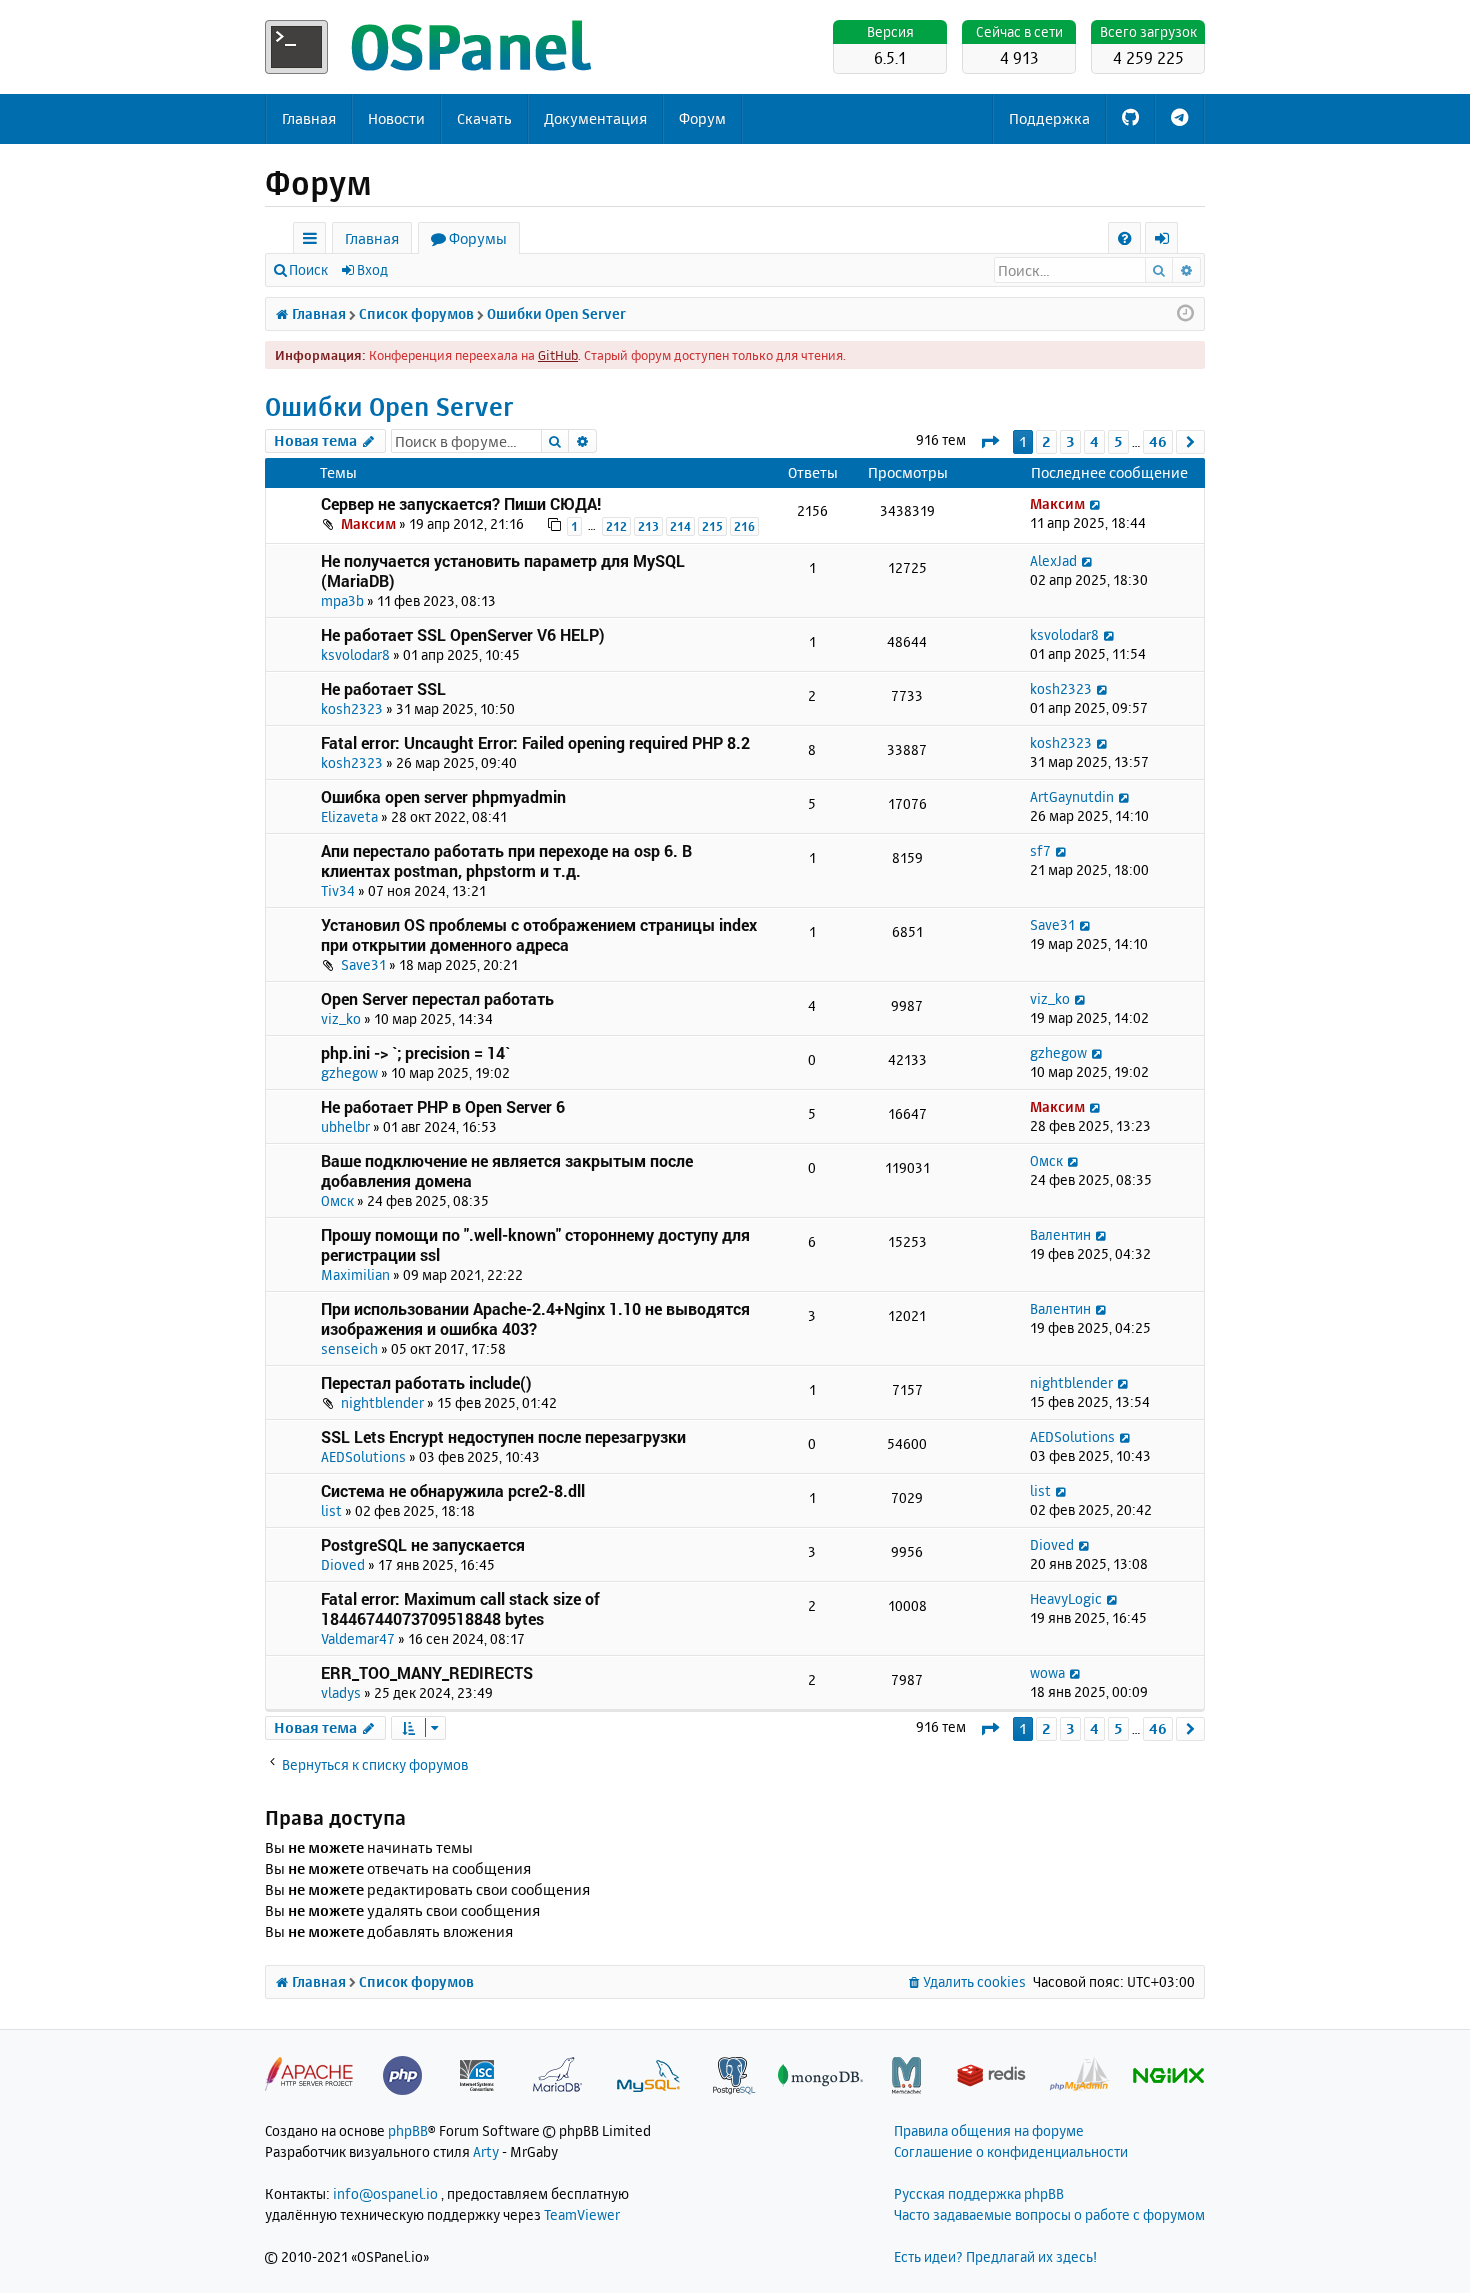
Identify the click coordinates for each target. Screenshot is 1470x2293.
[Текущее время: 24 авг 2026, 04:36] (1185, 314)
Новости (396, 118)
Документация (595, 118)
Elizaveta (349, 816)
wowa (1047, 1672)
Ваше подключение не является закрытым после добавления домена (507, 1170)
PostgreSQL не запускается (423, 1544)
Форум (702, 118)
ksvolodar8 (355, 654)
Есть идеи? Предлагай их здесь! (995, 2256)
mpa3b (342, 600)
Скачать (484, 118)
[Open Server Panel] (430, 47)
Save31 (363, 964)
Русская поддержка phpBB (979, 2193)
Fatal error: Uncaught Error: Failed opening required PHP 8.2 (535, 742)
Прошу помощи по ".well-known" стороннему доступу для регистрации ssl (535, 1244)
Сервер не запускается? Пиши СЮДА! (461, 503)
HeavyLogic (1066, 1598)
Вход (372, 269)
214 (680, 526)
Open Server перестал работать (437, 998)
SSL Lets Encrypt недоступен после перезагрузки (503, 1436)
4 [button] (1094, 441)
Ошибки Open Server (389, 406)
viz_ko (341, 1018)
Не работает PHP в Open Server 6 (443, 1106)
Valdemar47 (358, 1638)
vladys (341, 1692)
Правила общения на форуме (989, 2130)
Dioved (343, 1564)
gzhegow (349, 1072)
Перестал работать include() (426, 1382)
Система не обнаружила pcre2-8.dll (453, 1490)
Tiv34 (338, 890)
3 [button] (1070, 441)
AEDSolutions (363, 1456)
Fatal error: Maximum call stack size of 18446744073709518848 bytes (460, 1608)
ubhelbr (345, 1126)
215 (712, 526)
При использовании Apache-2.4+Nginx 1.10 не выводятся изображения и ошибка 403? (535, 1318)
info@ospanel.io (385, 2193)
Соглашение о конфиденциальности (1011, 2151)
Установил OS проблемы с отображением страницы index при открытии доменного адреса (539, 934)
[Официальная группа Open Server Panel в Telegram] (1179, 119)
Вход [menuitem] (1168, 241)
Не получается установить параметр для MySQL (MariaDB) (503, 570)
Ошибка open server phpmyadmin (443, 796)
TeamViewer (582, 2214)
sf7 (1040, 850)
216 (744, 526)
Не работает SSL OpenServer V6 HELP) (463, 634)
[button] (989, 441)
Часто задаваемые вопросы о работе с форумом (1049, 2214)
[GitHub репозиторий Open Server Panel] (1130, 119)
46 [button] (1158, 441)
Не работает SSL (383, 688)
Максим (368, 523)
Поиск (308, 269)
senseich (349, 1348)
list (331, 1510)
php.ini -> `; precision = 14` (415, 1052)
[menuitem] (1124, 238)
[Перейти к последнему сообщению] (1095, 503)
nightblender (382, 1402)
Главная (309, 118)
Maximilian (355, 1274)
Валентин (1060, 1234)
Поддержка (1049, 118)
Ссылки (313, 241)
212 (616, 526)
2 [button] (1046, 441)
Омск (337, 1200)
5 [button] (1118, 441)
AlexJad (1053, 560)
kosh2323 (352, 708)
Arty (486, 2151)
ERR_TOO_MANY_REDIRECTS (427, 1672)
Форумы (478, 238)
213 (648, 526)
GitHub (558, 355)
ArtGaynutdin (1072, 796)
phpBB (408, 2130)
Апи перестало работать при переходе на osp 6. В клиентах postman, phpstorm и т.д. (506, 860)
